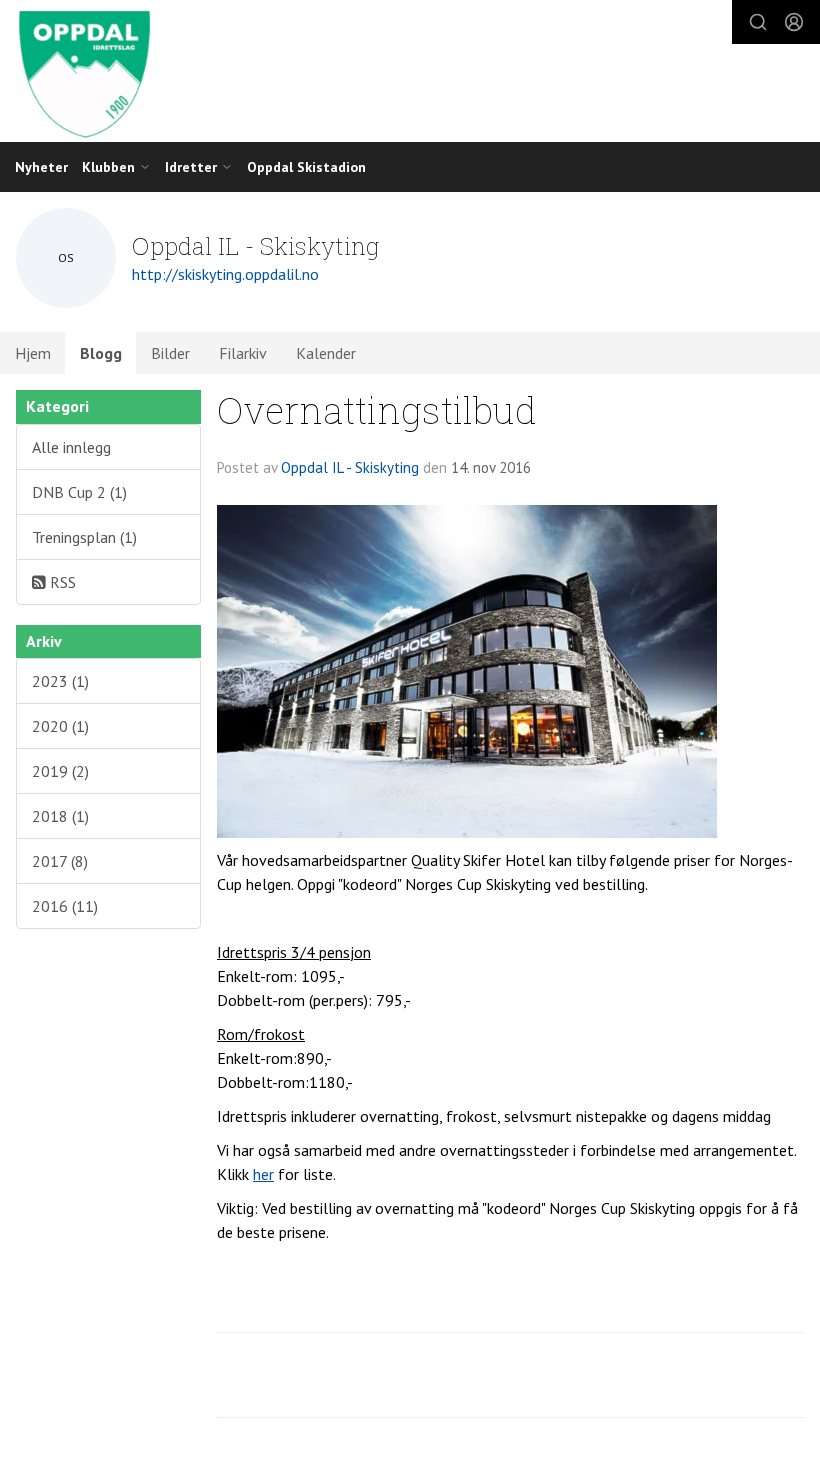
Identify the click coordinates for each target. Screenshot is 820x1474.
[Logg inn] (794, 22)
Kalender (326, 353)
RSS (61, 582)
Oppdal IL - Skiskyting (350, 467)
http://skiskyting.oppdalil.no (225, 274)
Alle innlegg (71, 447)
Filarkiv (243, 353)
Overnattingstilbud (377, 409)
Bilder (170, 353)
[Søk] (758, 22)
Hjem (33, 353)
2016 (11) (65, 906)
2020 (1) (60, 726)
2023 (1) (60, 681)
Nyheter (41, 167)
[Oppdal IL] (410, 73)
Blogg (101, 353)
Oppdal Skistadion (306, 167)
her (263, 1174)
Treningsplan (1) (84, 537)
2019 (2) (60, 771)
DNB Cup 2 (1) (79, 492)
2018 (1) (60, 816)
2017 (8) (60, 861)
